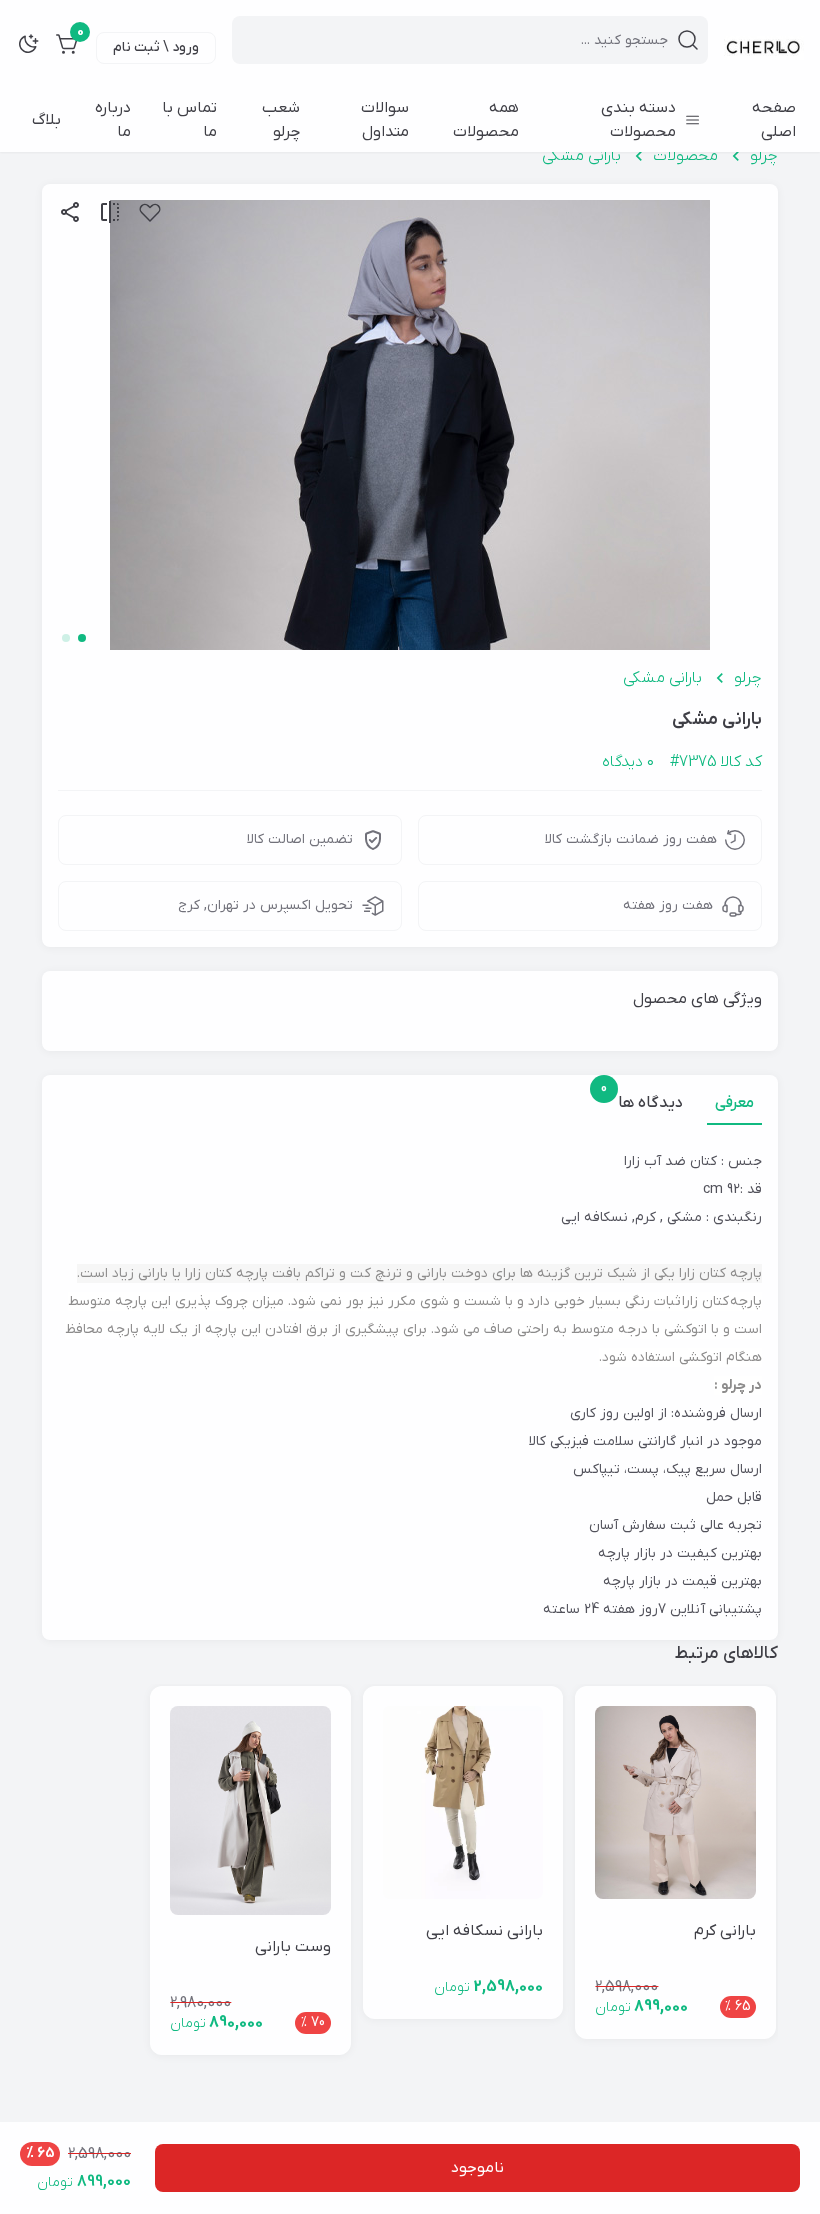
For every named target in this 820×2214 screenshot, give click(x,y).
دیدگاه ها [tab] (646, 1102)
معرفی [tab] (734, 1103)
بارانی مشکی (581, 156)
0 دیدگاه (628, 762)
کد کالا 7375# (716, 762)
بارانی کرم (725, 1931)
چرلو (764, 156)
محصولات (685, 156)
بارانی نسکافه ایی (484, 1931)
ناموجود (477, 2168)
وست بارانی (293, 1947)
